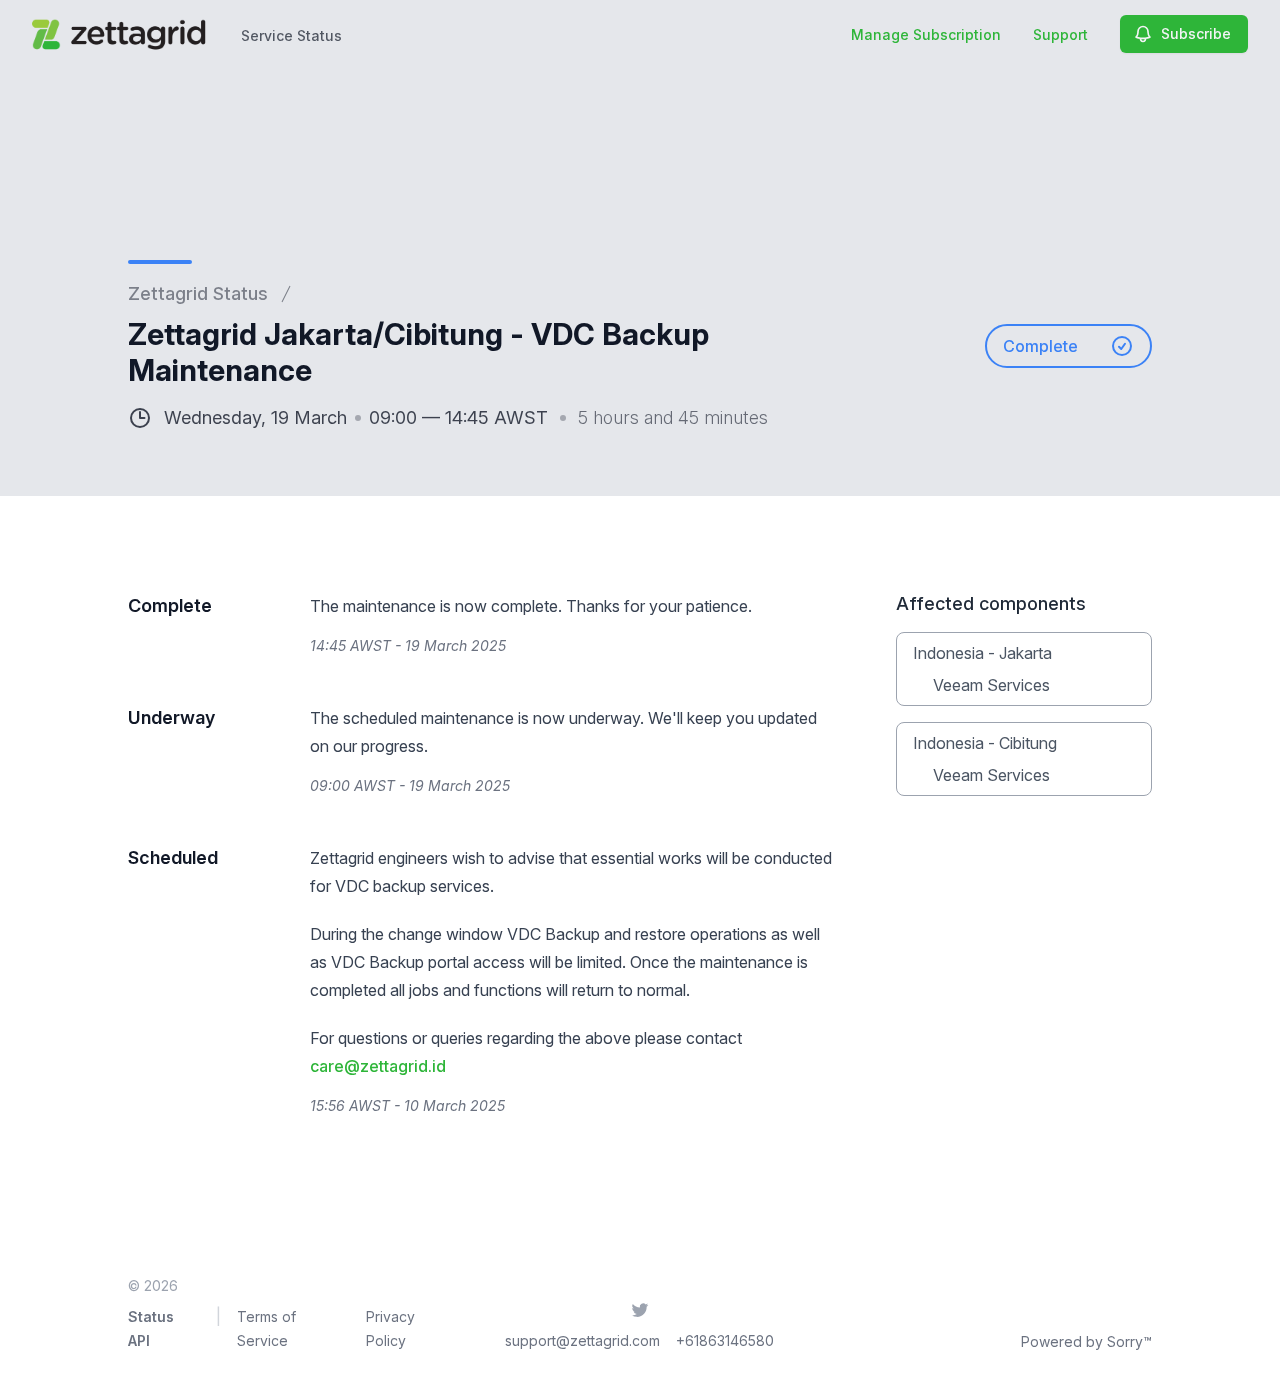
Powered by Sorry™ (1086, 1341)
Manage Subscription (926, 34)
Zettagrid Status (198, 293)
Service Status (291, 35)
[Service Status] (122, 34)
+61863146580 (725, 1340)
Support (1060, 34)
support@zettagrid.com (582, 1340)
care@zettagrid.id (378, 1066)
